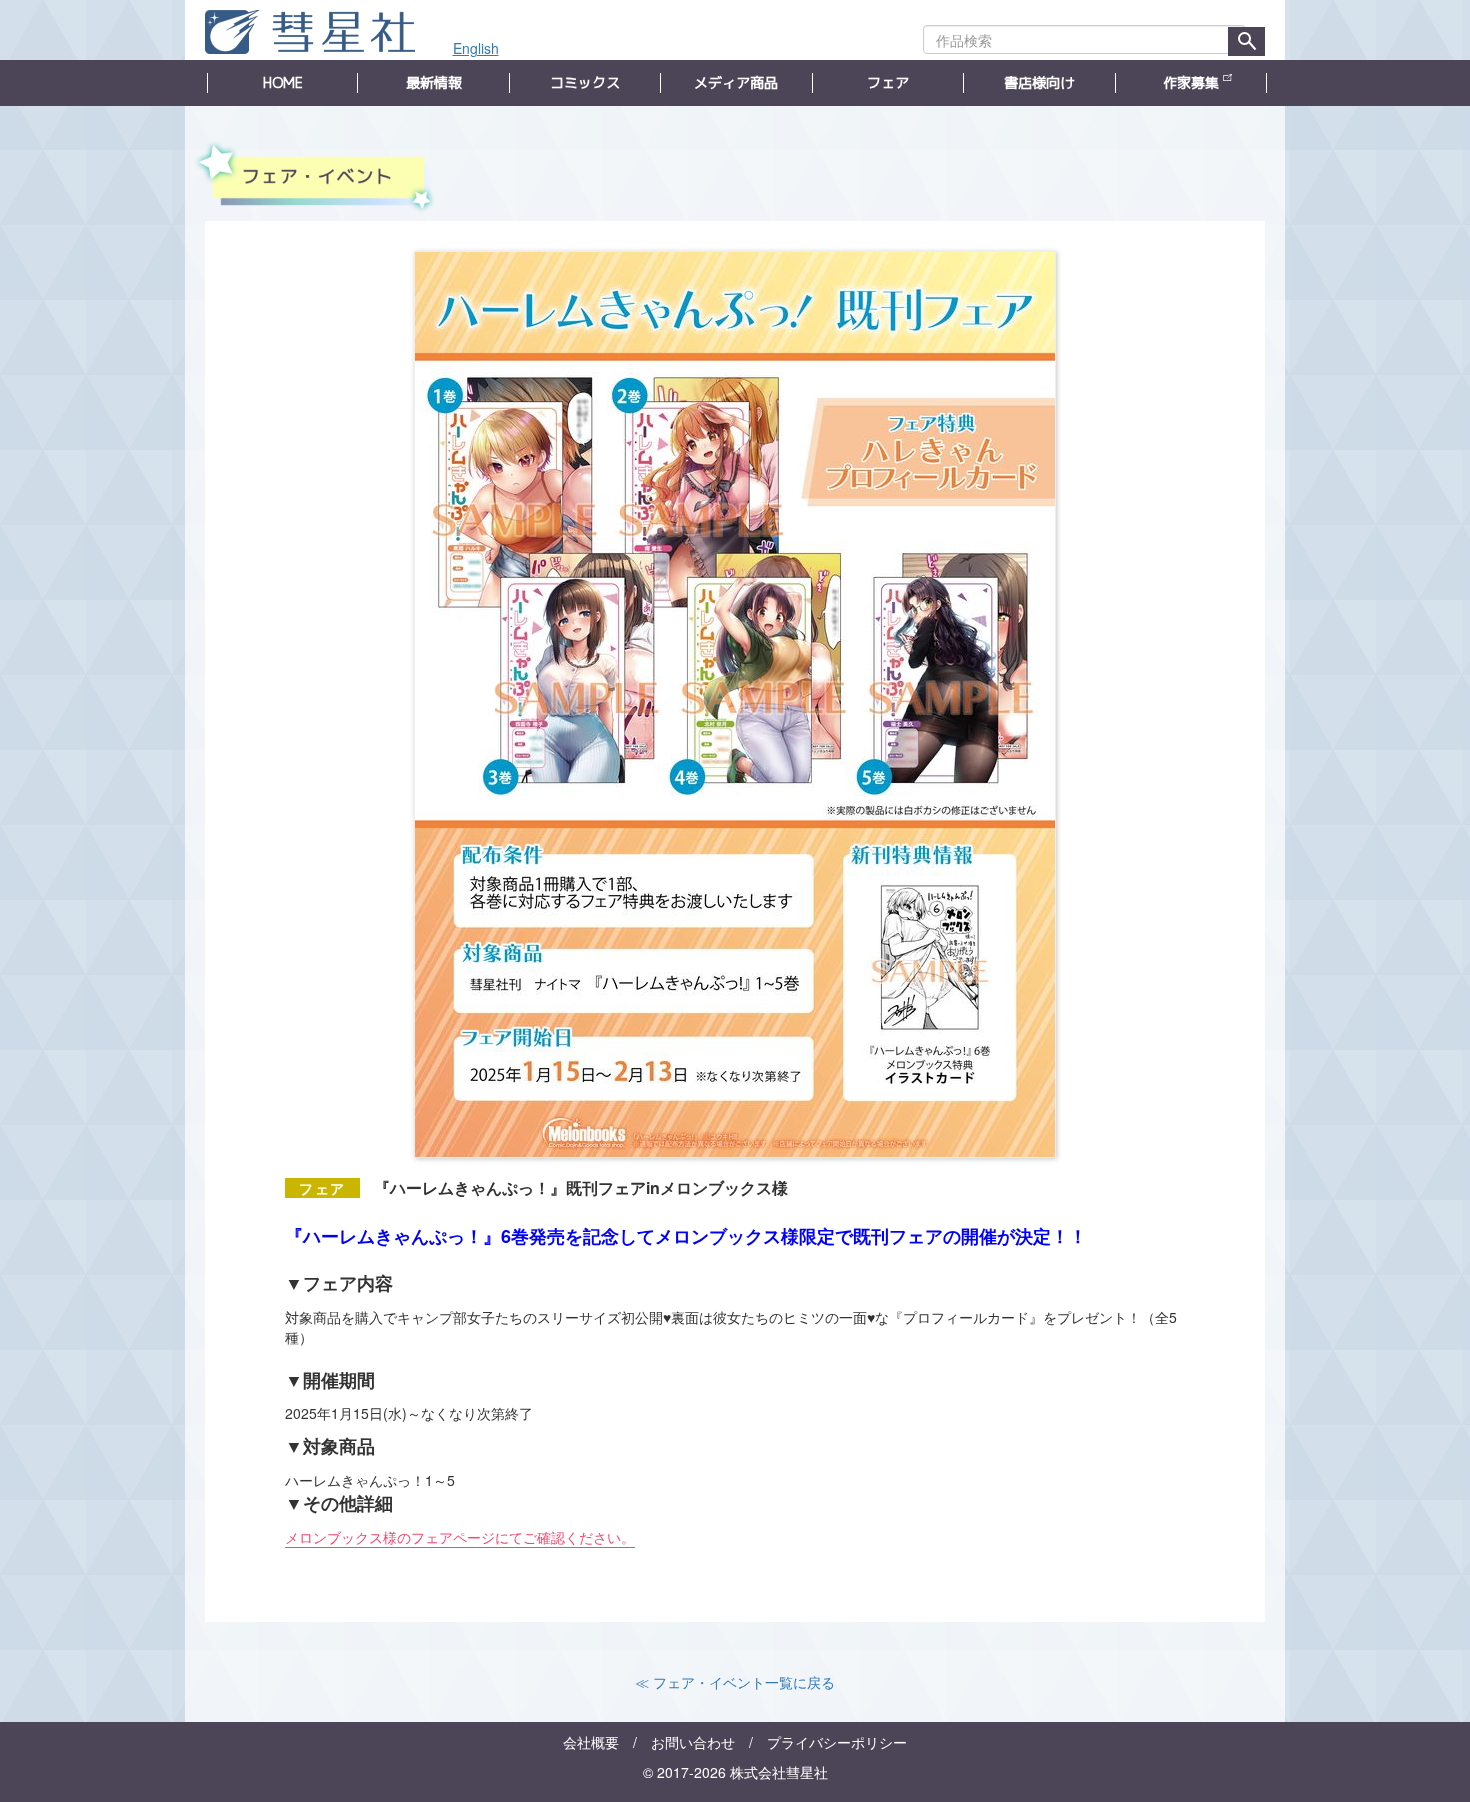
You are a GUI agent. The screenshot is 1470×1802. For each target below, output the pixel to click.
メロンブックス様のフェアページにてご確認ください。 (460, 1537)
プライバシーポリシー (837, 1742)
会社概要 (591, 1742)
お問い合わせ (693, 1742)
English (476, 48)
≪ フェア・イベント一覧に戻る (735, 1682)
